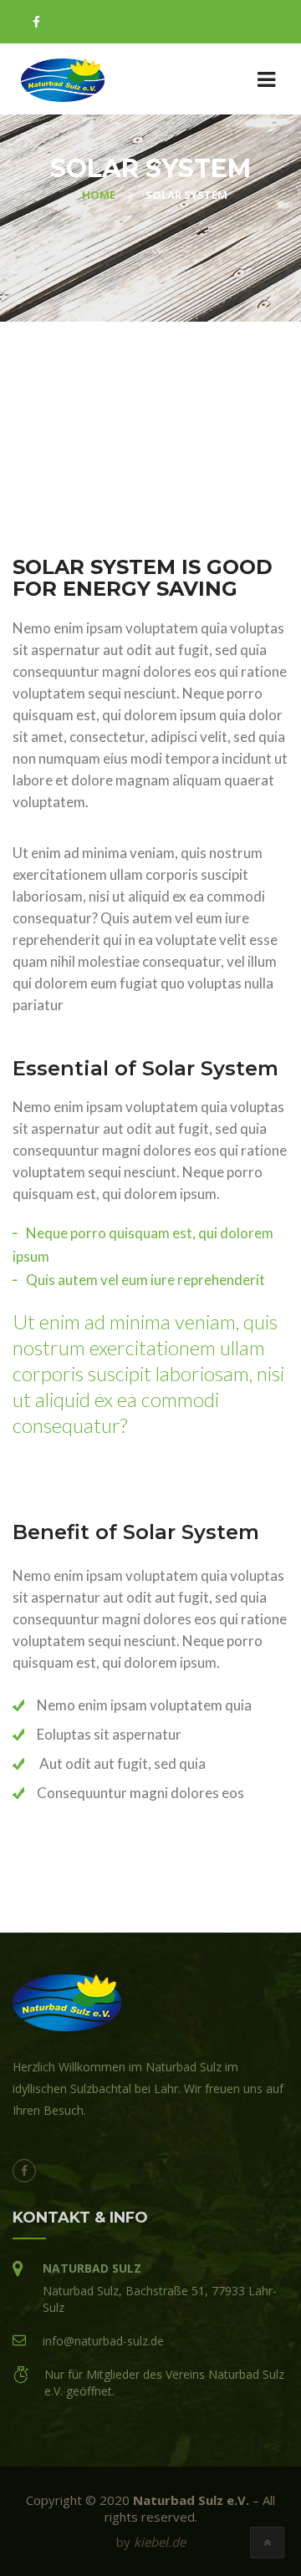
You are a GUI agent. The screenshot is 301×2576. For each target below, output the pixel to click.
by (151, 2542)
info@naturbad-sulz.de (103, 2341)
